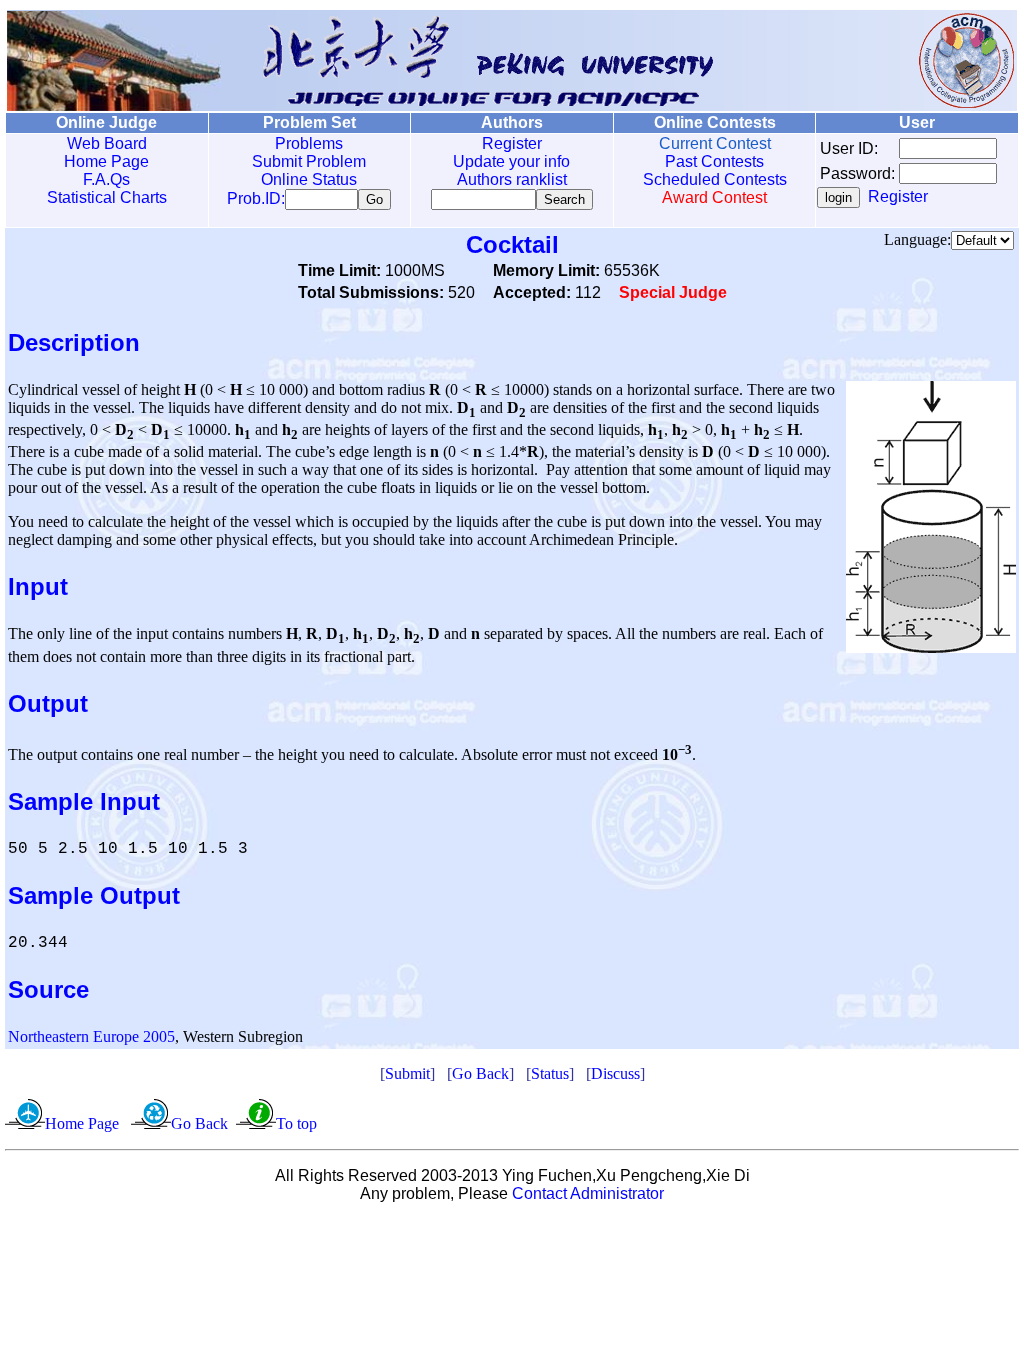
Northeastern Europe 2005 (91, 1036)
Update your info (511, 161)
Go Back (480, 1073)
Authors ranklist (512, 179)
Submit (407, 1073)
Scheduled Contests (715, 179)
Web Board (107, 143)
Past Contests (714, 161)
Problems (309, 143)
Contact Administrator (588, 1193)
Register (512, 143)
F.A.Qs (106, 179)
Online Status (309, 179)
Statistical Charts (107, 197)
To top (296, 1123)
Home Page (106, 161)
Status (550, 1073)
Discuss (615, 1073)
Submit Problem (309, 161)
